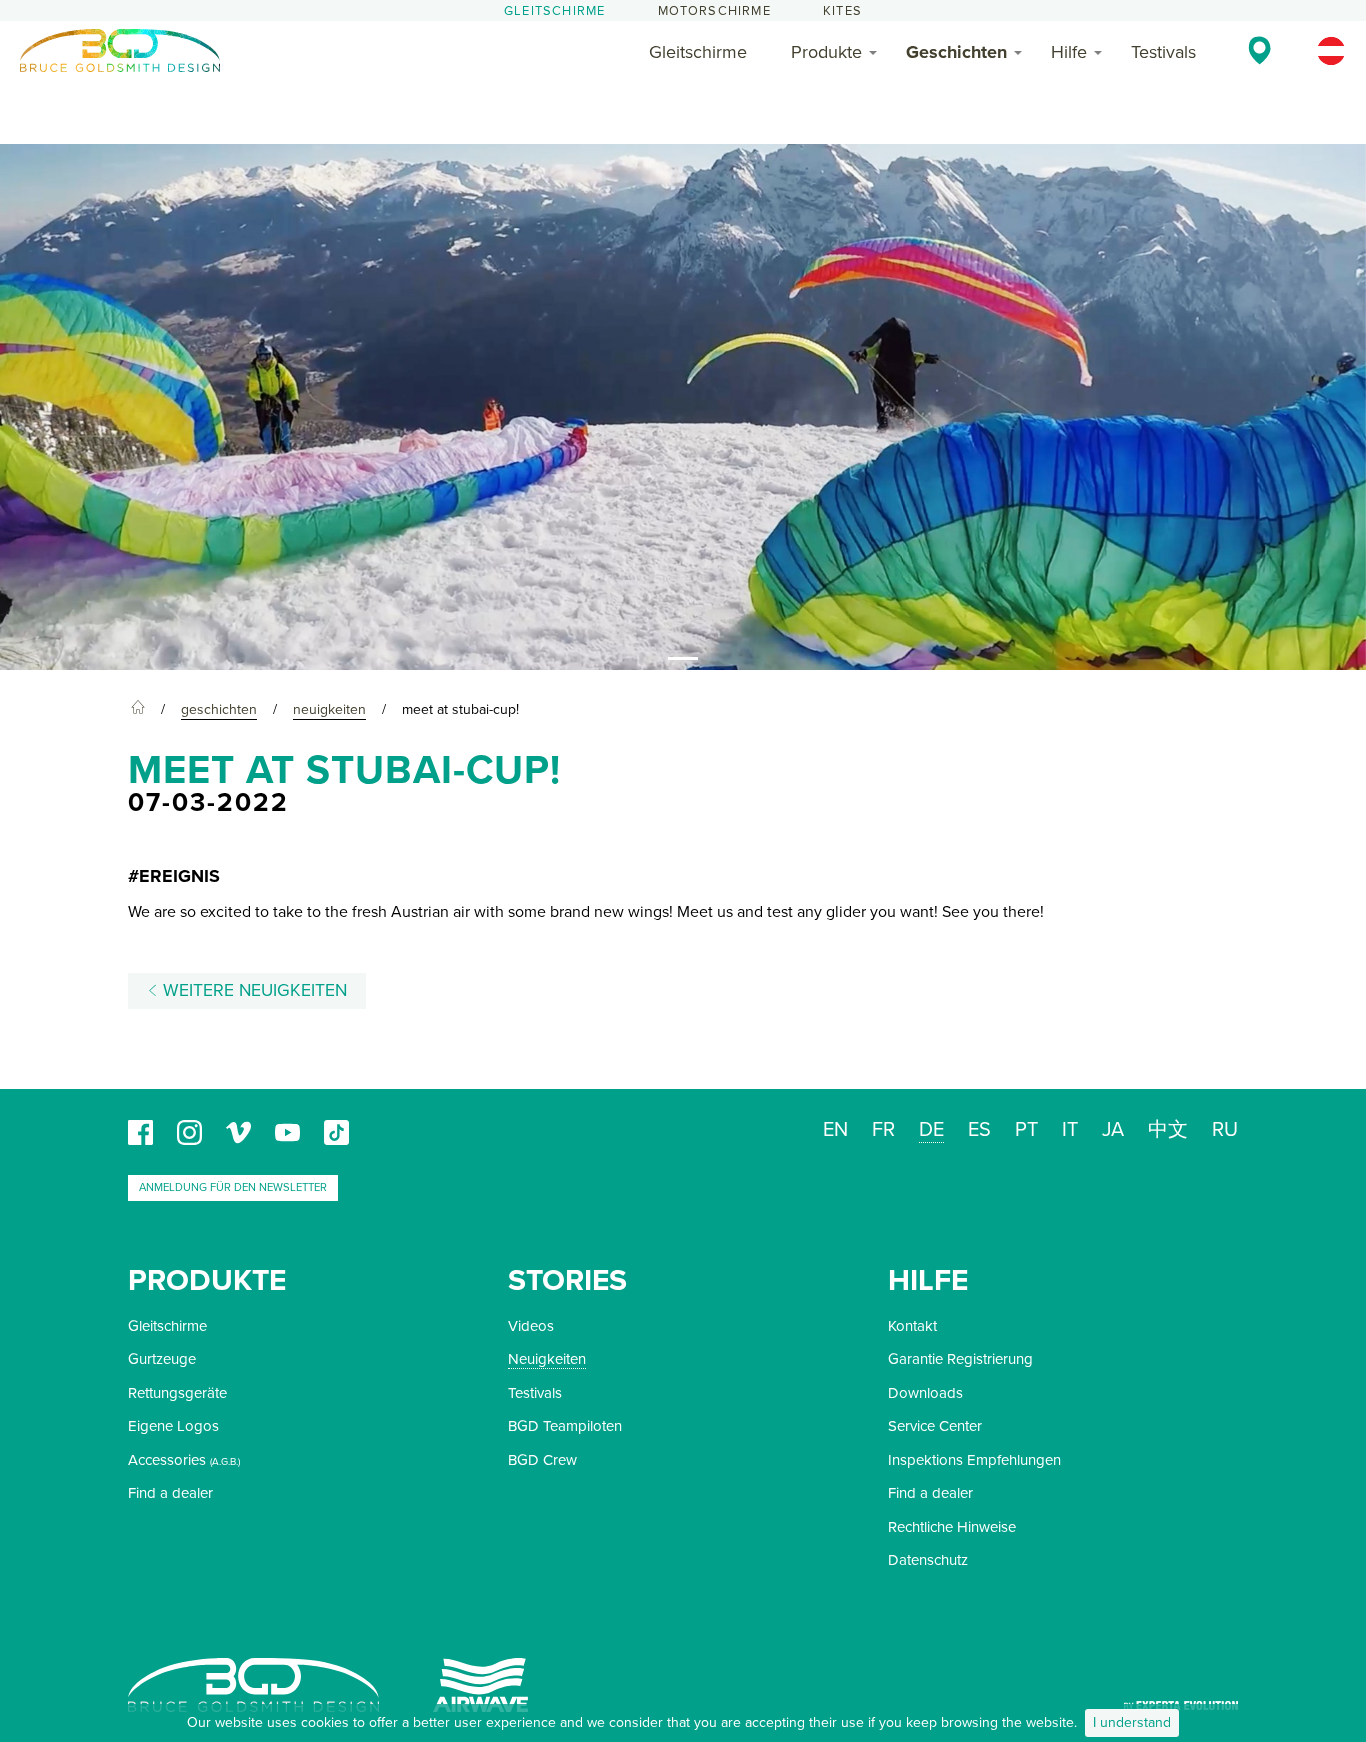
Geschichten (956, 52)
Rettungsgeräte (177, 1393)
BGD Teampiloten (565, 1426)
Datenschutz (928, 1560)
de (931, 1130)
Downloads (925, 1393)
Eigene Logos (173, 1426)
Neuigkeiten (547, 1359)
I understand (1132, 1722)
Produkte (826, 52)
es (979, 1130)
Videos (531, 1326)
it (1070, 1130)
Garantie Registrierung (960, 1359)
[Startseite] (138, 710)
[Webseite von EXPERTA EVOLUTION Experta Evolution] (1181, 1698)
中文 (1168, 1130)
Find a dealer (170, 1493)
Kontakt (912, 1326)
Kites (842, 11)
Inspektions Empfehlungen (974, 1460)
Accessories (167, 1460)
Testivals (1163, 52)
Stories (567, 1280)
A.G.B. (225, 1462)
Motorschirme (714, 11)
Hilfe (1069, 52)
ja (1113, 1130)
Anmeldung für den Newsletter (233, 1187)
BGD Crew (542, 1460)
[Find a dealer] (1259, 50)
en (835, 1130)
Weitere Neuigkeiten (252, 990)
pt (1026, 1130)
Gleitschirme (554, 11)
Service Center (935, 1426)
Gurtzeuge (162, 1359)
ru (1225, 1130)
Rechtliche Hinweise (952, 1527)
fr (883, 1130)
